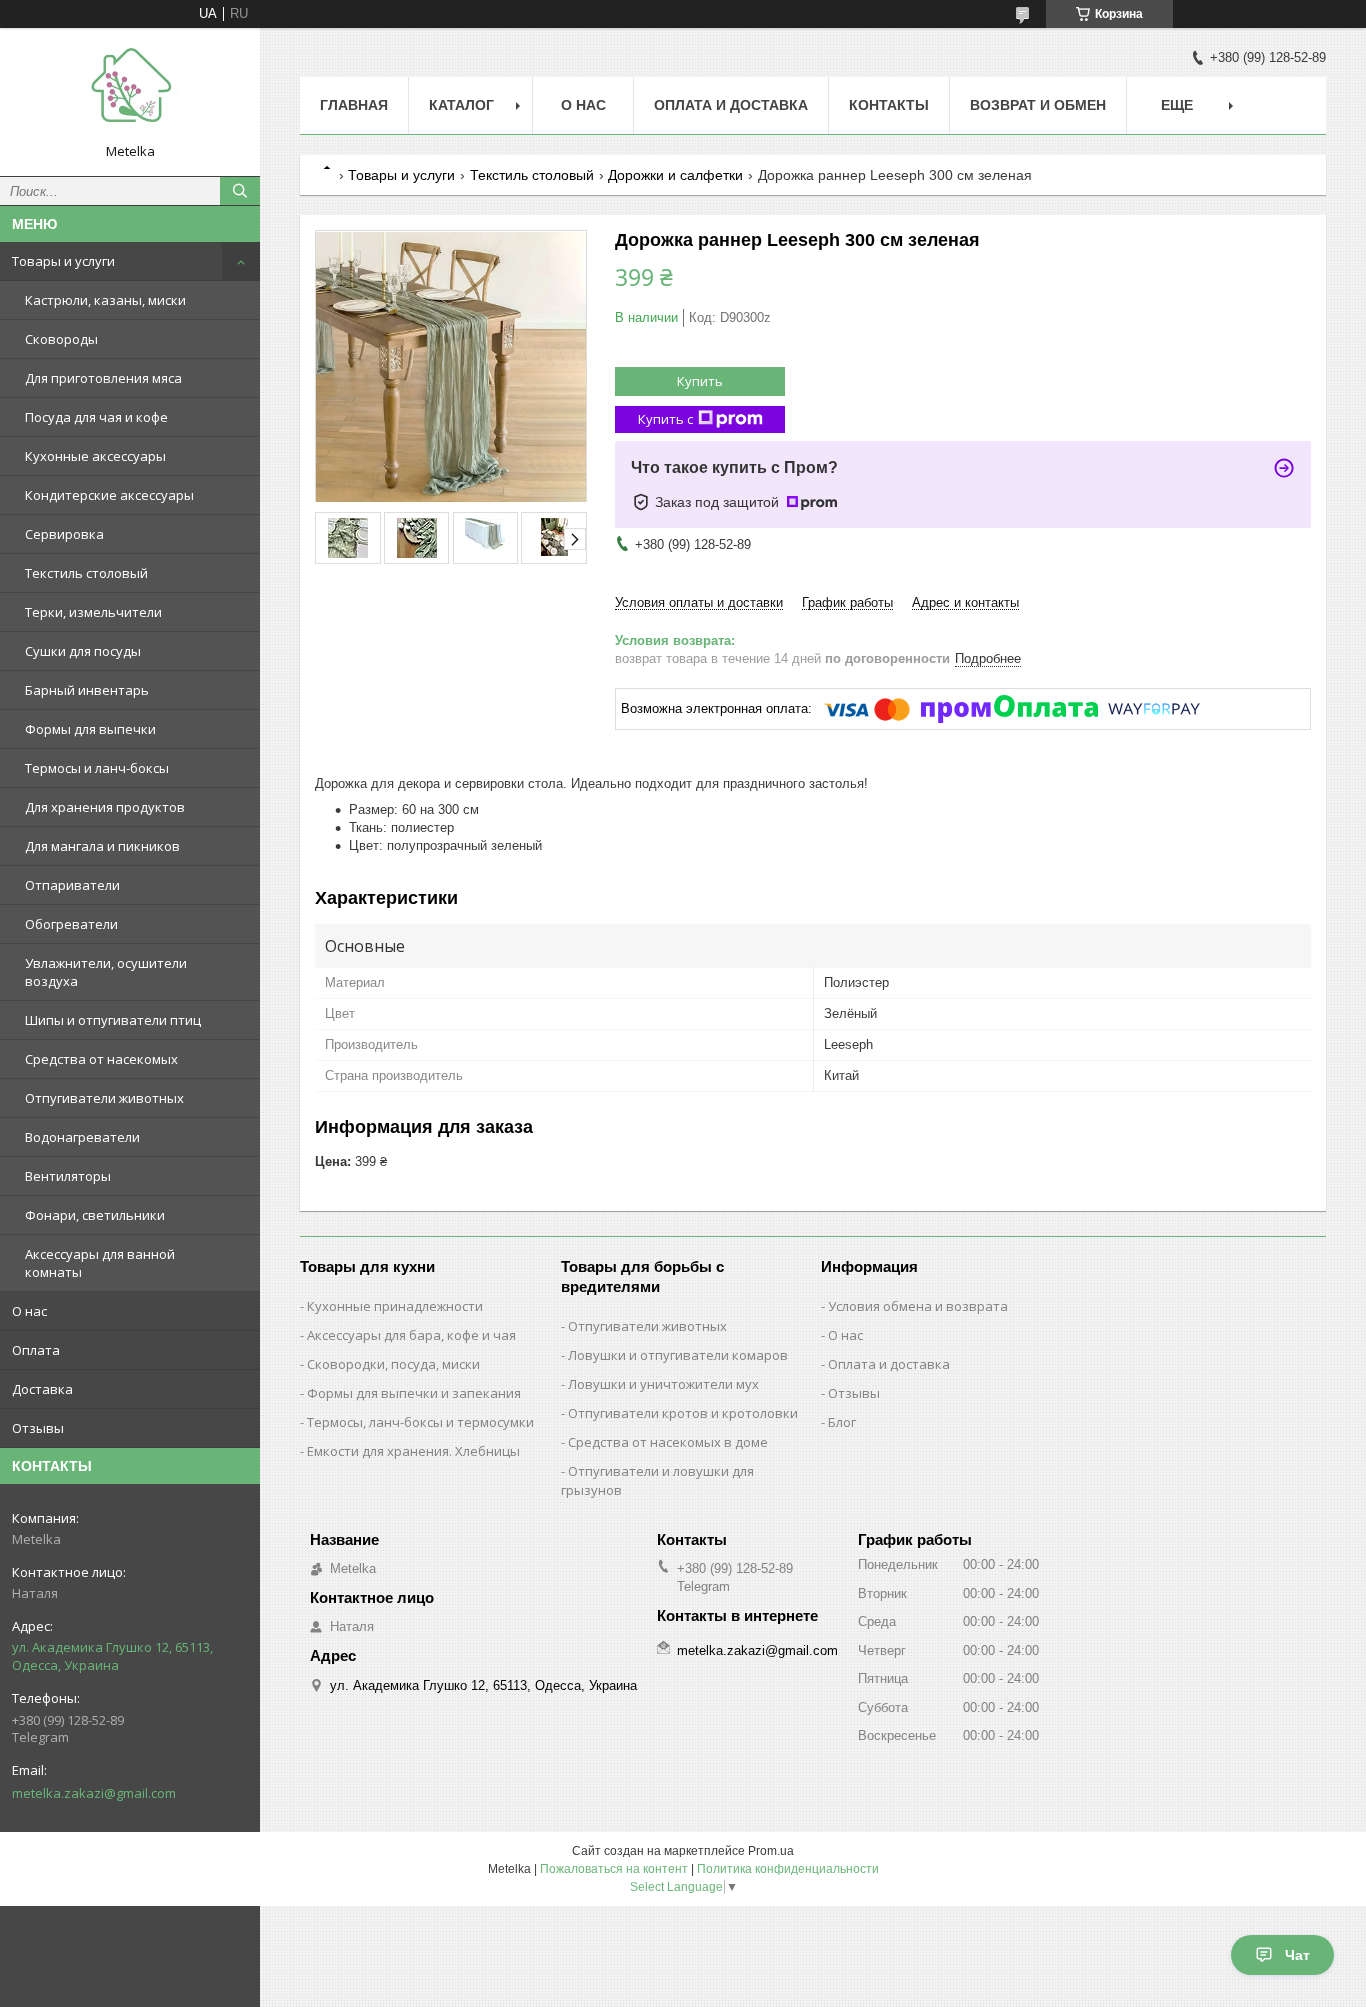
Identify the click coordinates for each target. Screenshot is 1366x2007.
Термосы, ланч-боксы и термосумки (420, 1422)
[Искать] (240, 191)
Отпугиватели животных (104, 1098)
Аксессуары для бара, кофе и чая (411, 1335)
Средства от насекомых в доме (668, 1442)
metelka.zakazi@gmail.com (94, 1793)
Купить (700, 381)
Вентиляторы (68, 1176)
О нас (29, 1311)
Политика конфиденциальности (788, 1869)
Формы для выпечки (90, 729)
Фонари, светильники (95, 1215)
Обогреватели (71, 924)
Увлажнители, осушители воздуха (106, 972)
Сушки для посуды (83, 651)
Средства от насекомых (101, 1059)
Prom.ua (771, 1851)
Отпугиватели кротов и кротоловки (683, 1413)
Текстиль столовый (86, 573)
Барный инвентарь (87, 690)
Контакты (889, 105)
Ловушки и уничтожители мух (663, 1384)
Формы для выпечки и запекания (414, 1393)
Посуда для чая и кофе (96, 417)
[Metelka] (130, 93)
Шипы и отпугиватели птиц (113, 1020)
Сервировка (64, 534)
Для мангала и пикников (102, 846)
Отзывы (38, 1428)
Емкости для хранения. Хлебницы (413, 1451)
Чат (1297, 1955)
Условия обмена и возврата (918, 1306)
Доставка (42, 1389)
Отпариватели (72, 885)
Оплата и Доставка (731, 105)
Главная (354, 105)
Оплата (36, 1350)
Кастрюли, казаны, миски (105, 300)
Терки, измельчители (93, 612)
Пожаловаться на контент (614, 1869)
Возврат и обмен (1038, 105)
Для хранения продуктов (105, 807)
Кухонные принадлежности (395, 1306)
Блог (842, 1422)
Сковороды (61, 339)
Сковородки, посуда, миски (393, 1364)
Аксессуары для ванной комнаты (100, 1263)
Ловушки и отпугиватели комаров (678, 1355)
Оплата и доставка (889, 1364)
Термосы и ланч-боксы (97, 768)
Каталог (461, 105)
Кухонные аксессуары (95, 456)
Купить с (665, 419)
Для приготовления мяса (103, 378)
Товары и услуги (63, 261)
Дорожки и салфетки (675, 175)
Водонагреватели (82, 1137)
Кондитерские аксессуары (109, 495)
